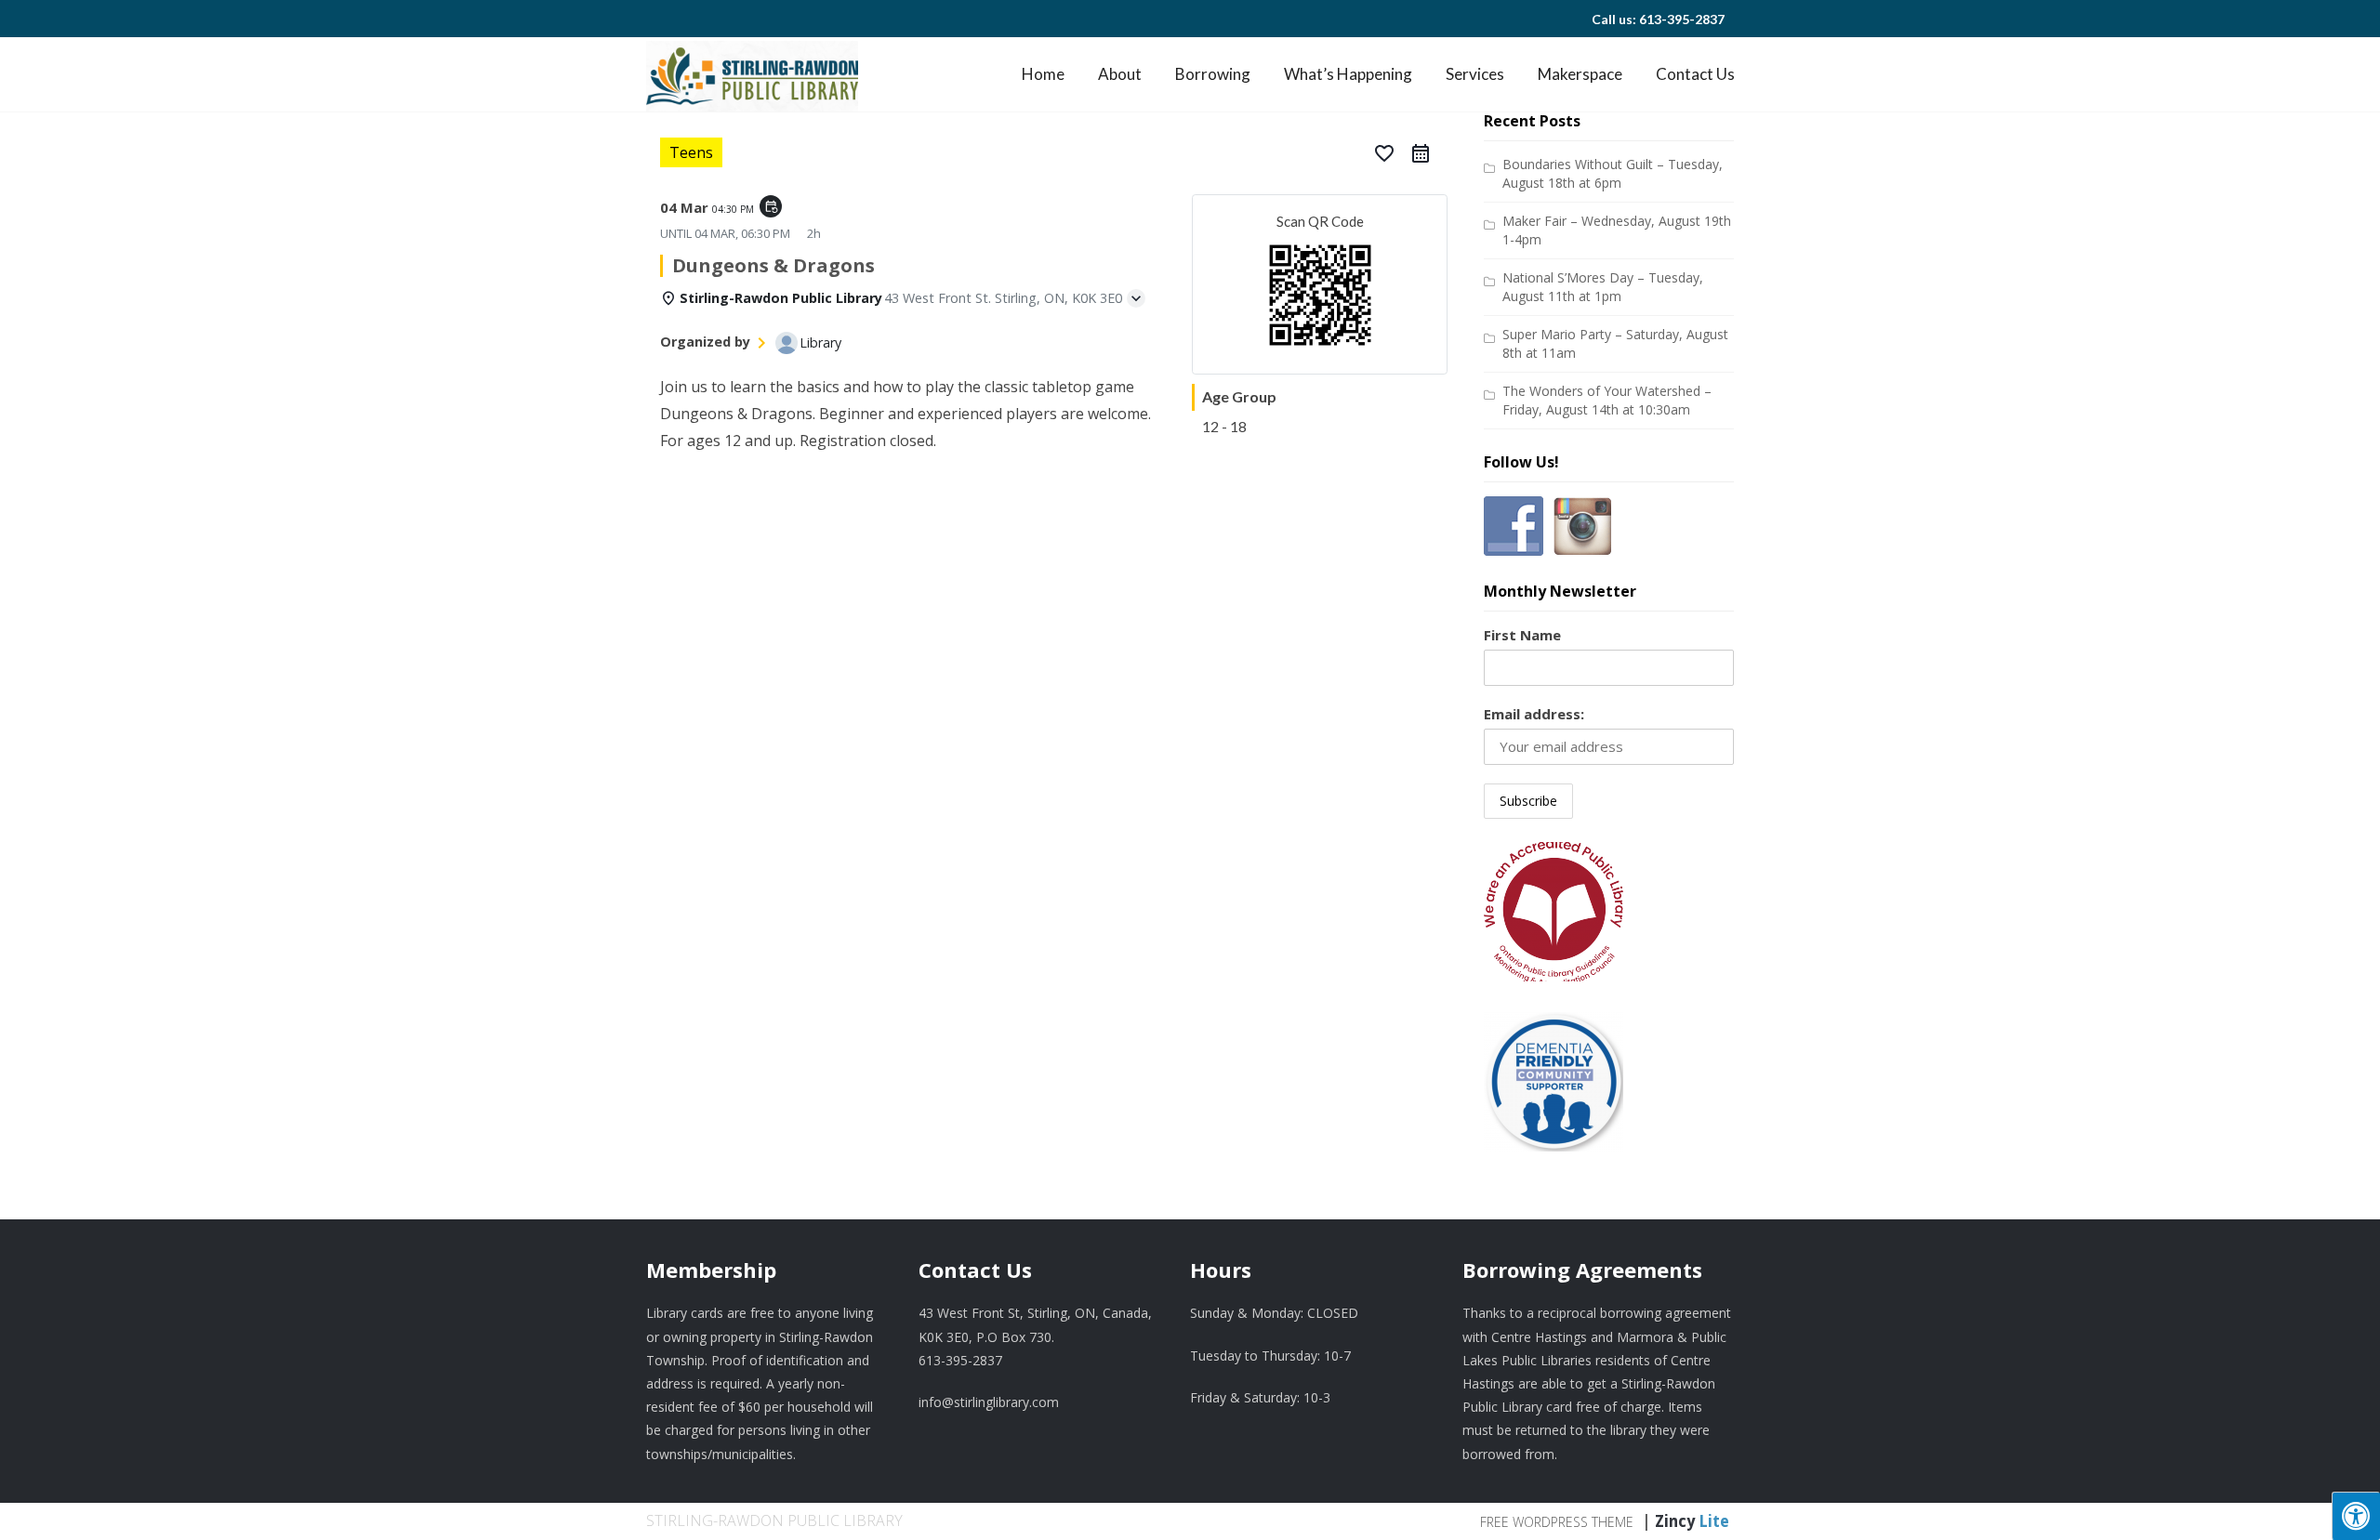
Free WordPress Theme (1557, 1522)
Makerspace (1580, 74)
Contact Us (1695, 74)
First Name (1522, 635)
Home (1043, 74)
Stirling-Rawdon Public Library (774, 1520)
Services (1475, 74)
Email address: (1534, 714)
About (1120, 74)
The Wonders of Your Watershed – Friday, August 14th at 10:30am (1607, 400)
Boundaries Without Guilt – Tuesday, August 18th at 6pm (1613, 173)
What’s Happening (1348, 74)
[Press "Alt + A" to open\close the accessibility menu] (2356, 1516)
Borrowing (1213, 74)
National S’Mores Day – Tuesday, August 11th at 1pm (1603, 287)
